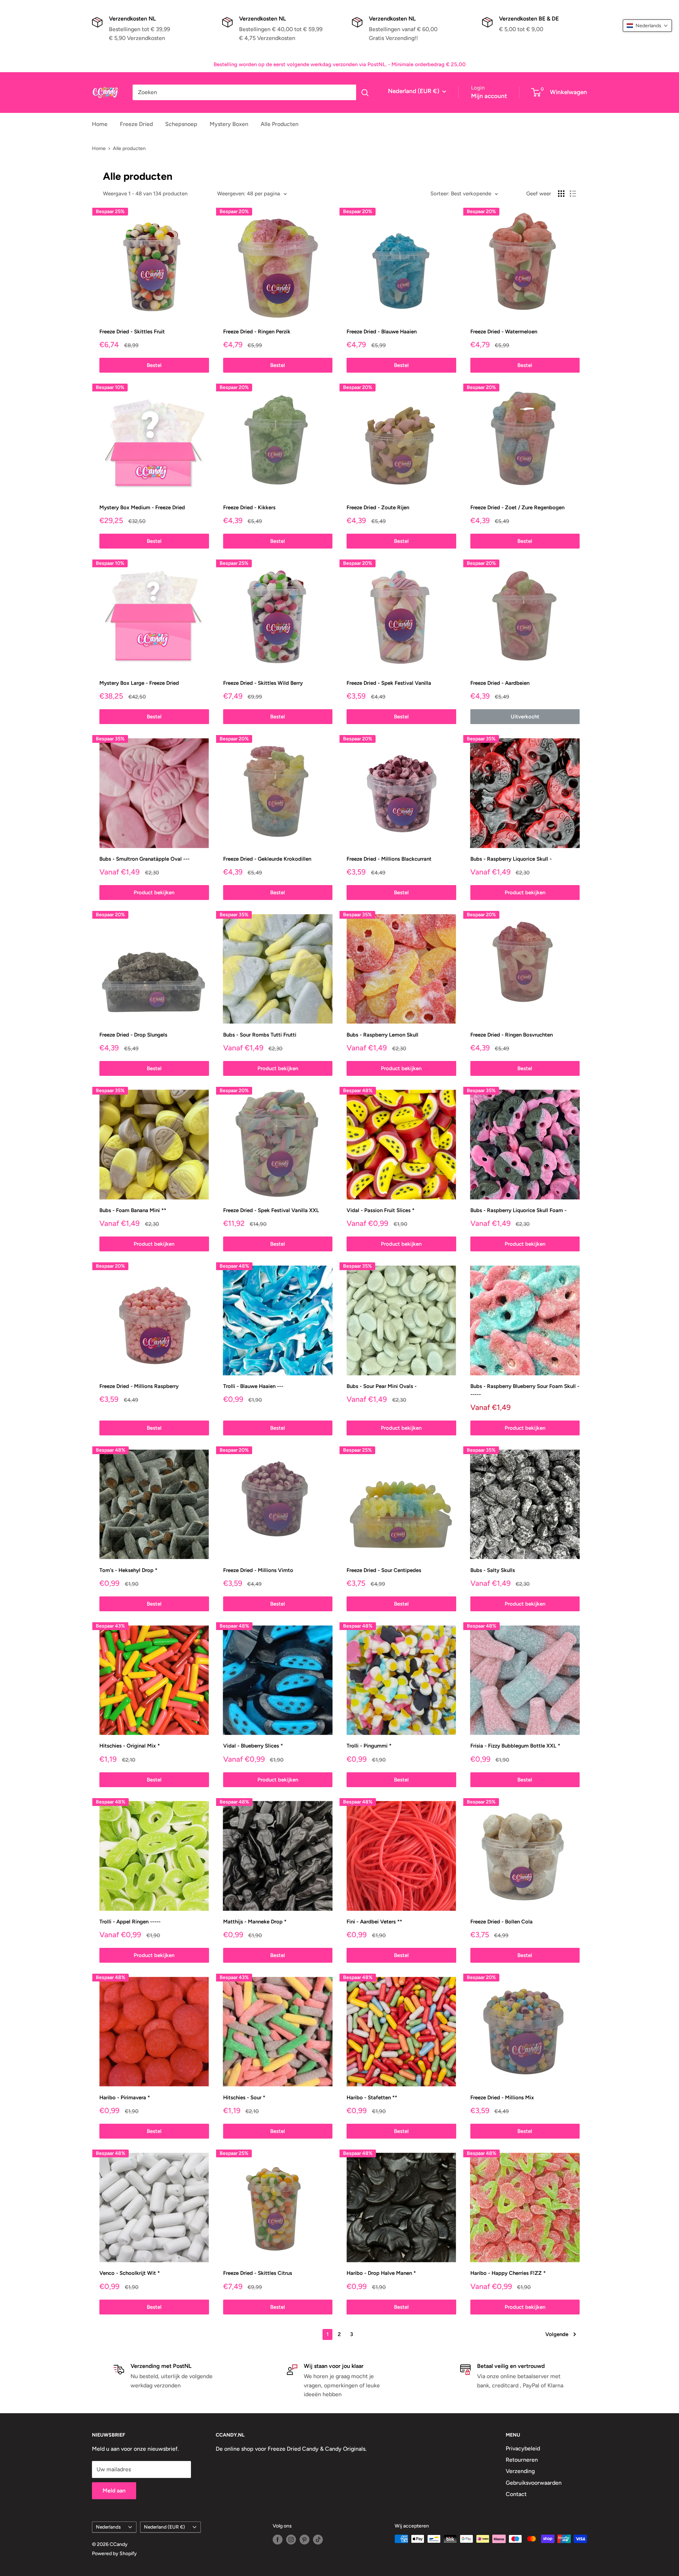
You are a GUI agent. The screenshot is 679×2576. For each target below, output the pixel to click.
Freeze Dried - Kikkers (249, 507)
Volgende (557, 2334)
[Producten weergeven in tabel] (561, 194)
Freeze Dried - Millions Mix (502, 2098)
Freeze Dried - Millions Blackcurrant (389, 859)
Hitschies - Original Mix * (130, 1746)
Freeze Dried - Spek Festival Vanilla (389, 683)
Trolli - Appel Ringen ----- (130, 1922)
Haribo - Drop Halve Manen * (381, 2273)
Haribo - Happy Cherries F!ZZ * (508, 2273)
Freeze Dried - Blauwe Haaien (382, 332)
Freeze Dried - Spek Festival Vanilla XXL (271, 1210)
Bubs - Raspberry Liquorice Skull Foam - (518, 1210)
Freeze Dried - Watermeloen (504, 332)
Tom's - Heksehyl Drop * (128, 1570)
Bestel (154, 365)
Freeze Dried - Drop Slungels (133, 1035)
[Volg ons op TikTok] (318, 2540)
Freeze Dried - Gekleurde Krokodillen (267, 859)
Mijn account (489, 96)
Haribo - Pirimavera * (125, 2098)
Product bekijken (154, 893)
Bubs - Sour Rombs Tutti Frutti (260, 1035)
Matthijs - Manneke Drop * (255, 1922)
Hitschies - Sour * (244, 2098)
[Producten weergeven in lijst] (573, 194)
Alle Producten (280, 124)
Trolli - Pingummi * (369, 1746)
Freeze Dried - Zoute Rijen (378, 507)
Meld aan (114, 2491)
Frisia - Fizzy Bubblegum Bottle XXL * (515, 1746)
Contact (516, 2494)
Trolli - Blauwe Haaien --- (253, 1386)
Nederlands (108, 2527)
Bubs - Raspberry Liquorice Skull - (511, 859)
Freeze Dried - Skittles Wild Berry (263, 683)
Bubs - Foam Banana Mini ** (133, 1210)
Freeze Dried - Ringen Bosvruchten (512, 1035)
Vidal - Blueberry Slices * (253, 1746)
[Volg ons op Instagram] (291, 2540)
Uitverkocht (525, 717)
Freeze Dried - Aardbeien (500, 683)
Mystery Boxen (229, 124)
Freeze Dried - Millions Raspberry (139, 1386)
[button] (647, 26)
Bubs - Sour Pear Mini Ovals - (382, 1386)
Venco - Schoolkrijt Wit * (130, 2273)
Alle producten (129, 148)
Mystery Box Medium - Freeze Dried (142, 507)
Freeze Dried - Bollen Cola (501, 1922)
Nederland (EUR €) (164, 2527)
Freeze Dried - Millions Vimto (258, 1570)
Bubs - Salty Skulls (493, 1570)
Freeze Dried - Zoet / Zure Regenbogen (517, 507)
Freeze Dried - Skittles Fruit (132, 332)
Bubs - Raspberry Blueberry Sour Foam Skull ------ (525, 1390)
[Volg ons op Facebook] (278, 2540)
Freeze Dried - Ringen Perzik (257, 332)
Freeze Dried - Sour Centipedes (384, 1570)
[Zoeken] (365, 92)
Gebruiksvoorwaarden (534, 2483)
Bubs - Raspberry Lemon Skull (382, 1035)
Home (100, 124)
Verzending (520, 2471)
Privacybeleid (523, 2448)
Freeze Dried (136, 124)
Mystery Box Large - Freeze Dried (139, 683)
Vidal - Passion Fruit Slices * (381, 1210)
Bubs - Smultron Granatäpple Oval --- (144, 859)
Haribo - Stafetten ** (372, 2098)
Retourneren (522, 2460)
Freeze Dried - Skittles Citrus (258, 2273)
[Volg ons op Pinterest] (304, 2540)
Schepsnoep (181, 124)
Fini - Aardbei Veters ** (374, 1922)
